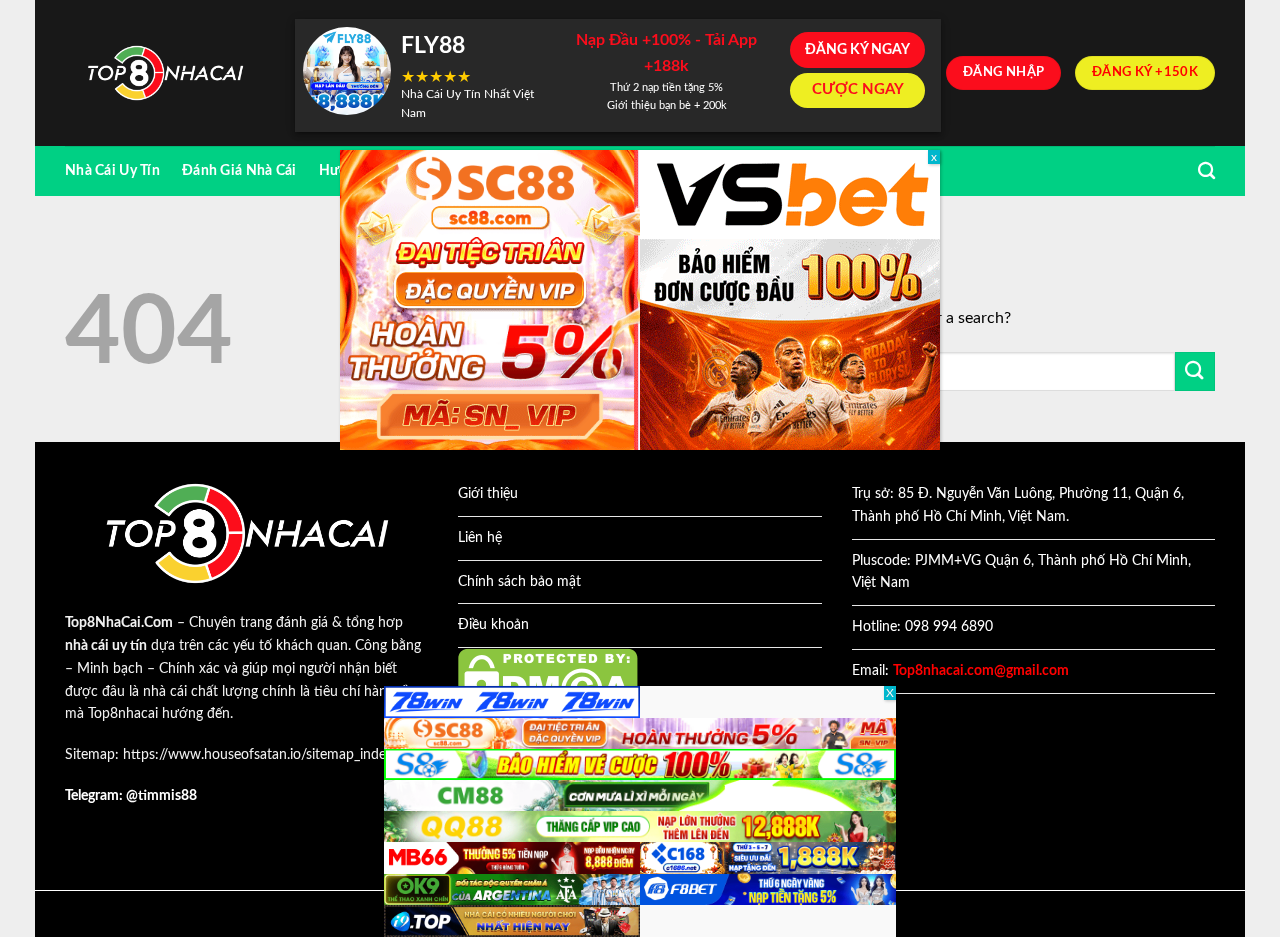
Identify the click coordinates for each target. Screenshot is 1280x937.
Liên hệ (480, 538)
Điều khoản (493, 625)
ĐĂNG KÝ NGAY (857, 50)
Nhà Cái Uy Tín (112, 170)
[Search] (1206, 171)
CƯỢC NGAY (858, 89)
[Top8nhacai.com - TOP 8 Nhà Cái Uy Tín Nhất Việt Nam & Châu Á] (165, 73)
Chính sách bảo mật (519, 582)
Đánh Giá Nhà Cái (239, 170)
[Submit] (1195, 371)
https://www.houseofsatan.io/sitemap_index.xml (270, 755)
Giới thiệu (488, 494)
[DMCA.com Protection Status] (548, 680)
